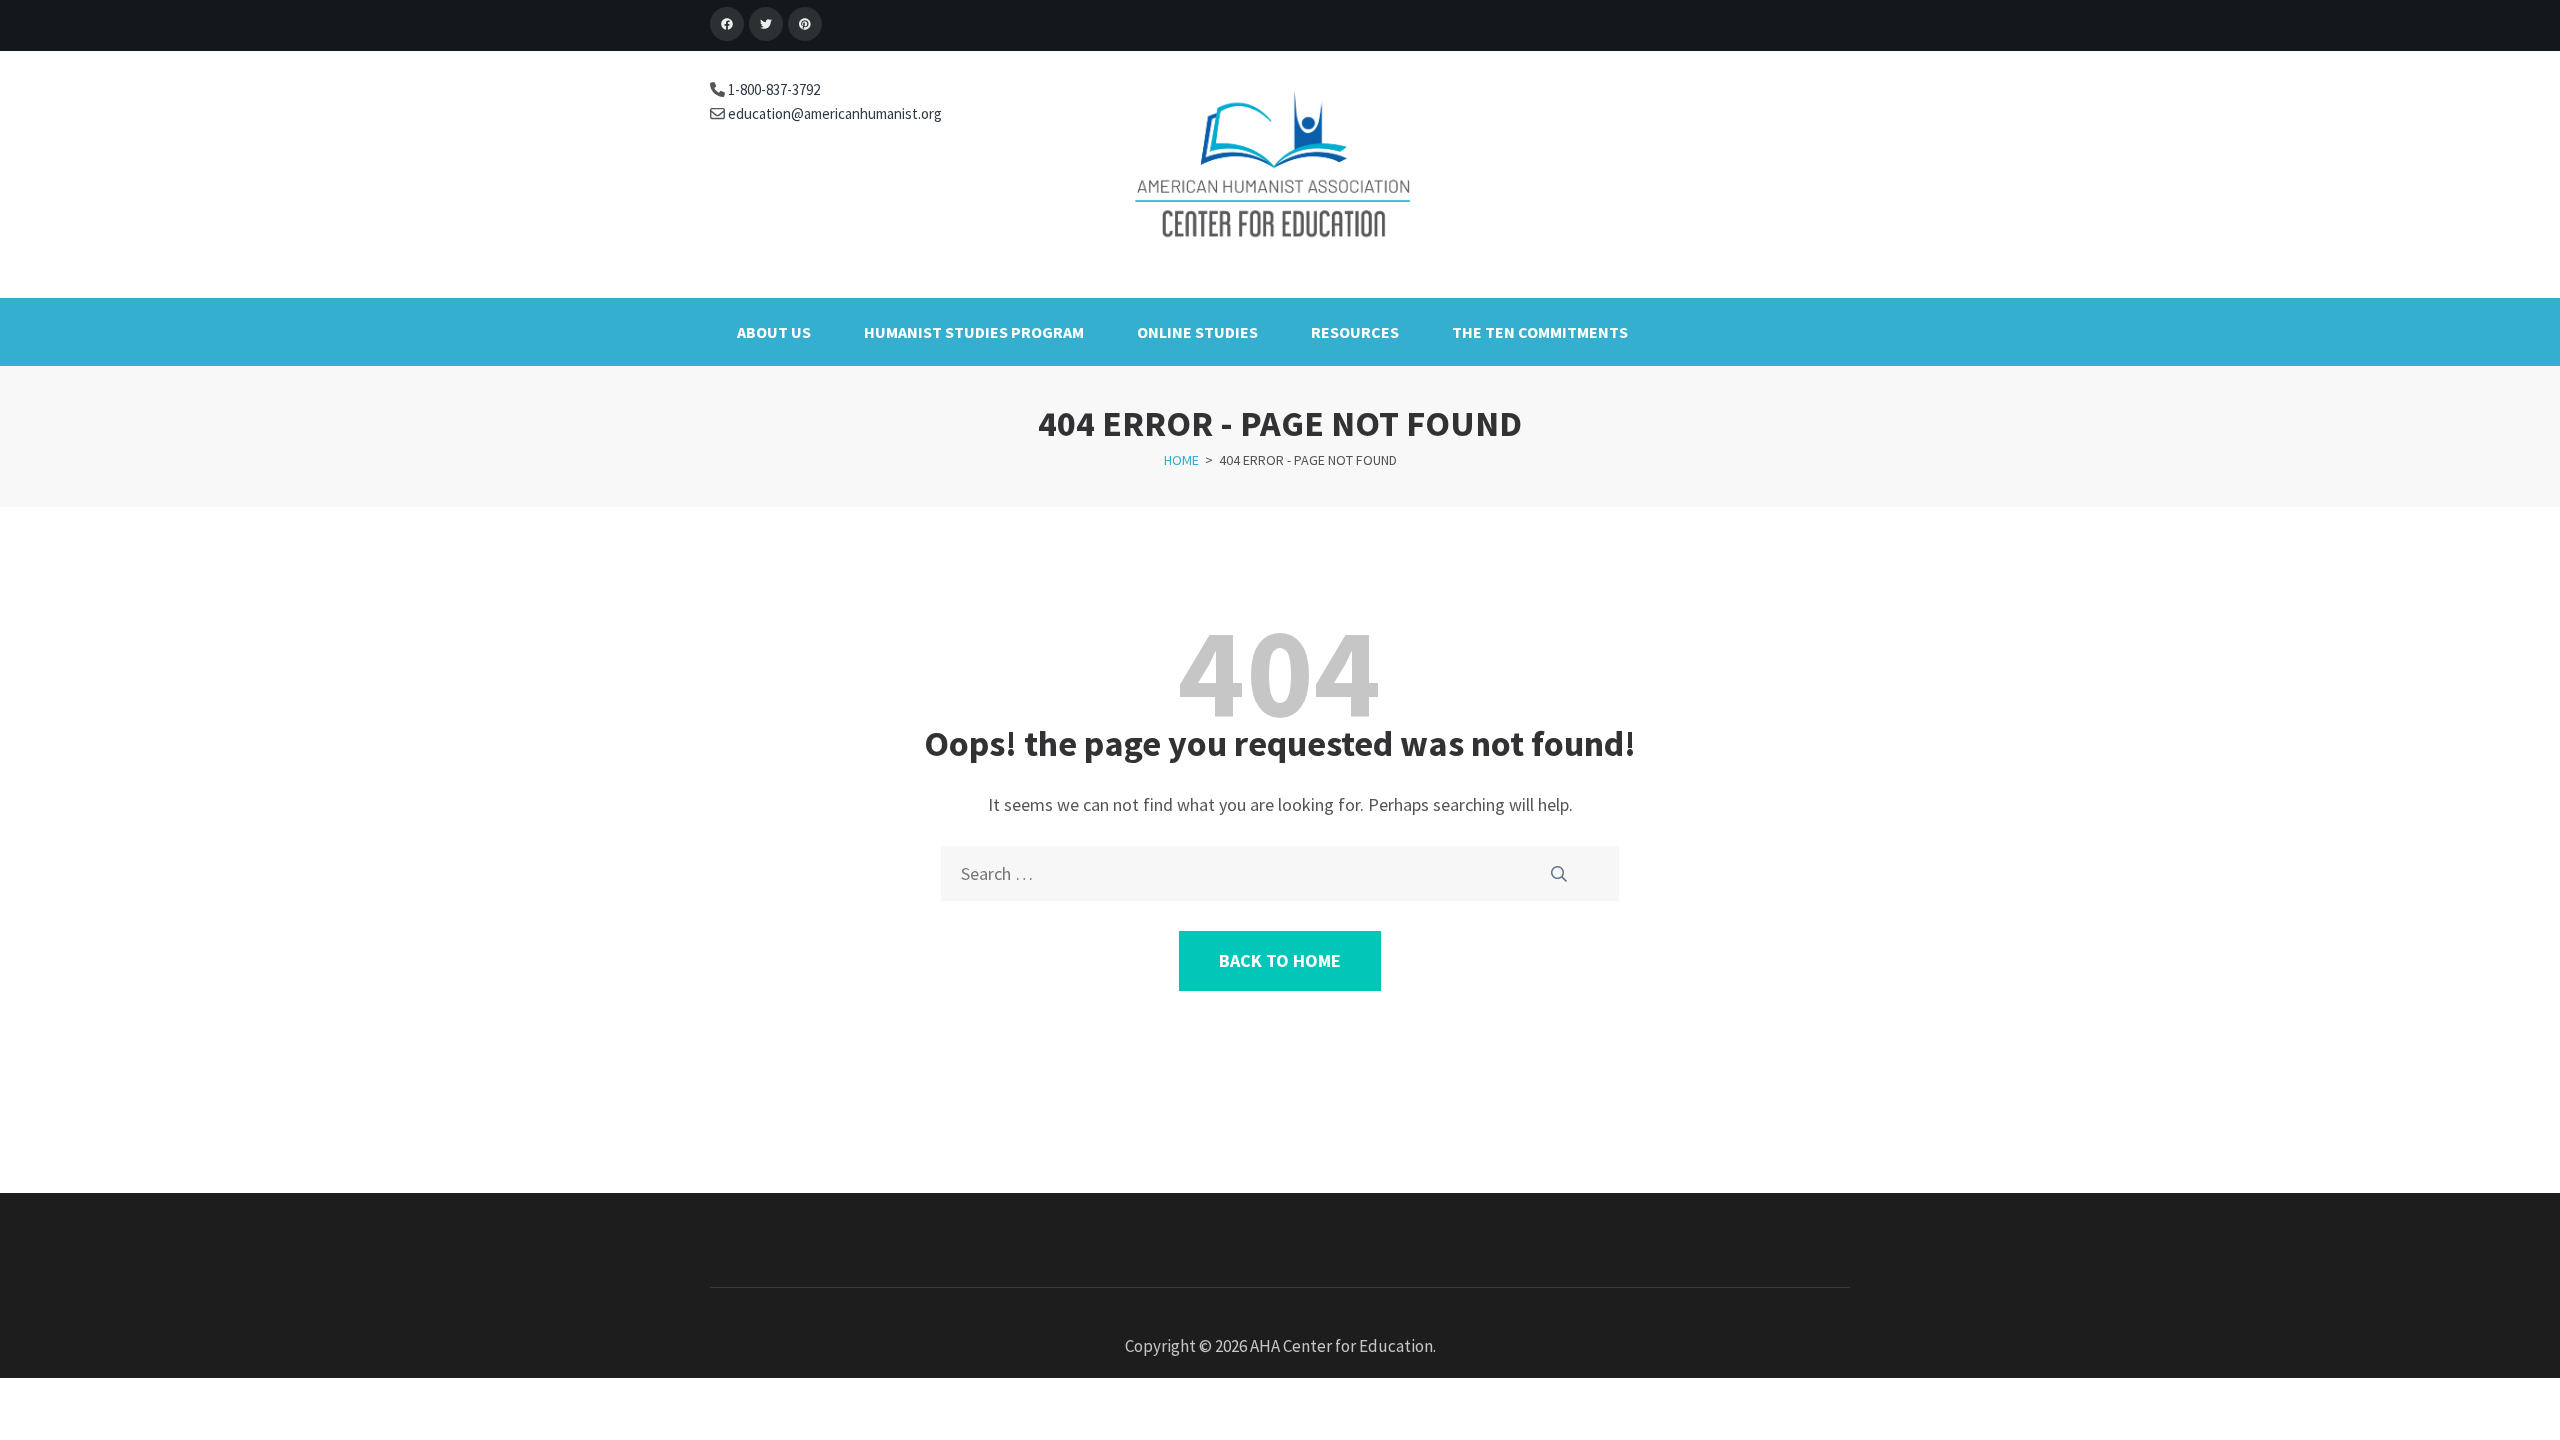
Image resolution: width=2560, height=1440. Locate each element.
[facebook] (727, 24)
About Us (774, 332)
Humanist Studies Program (974, 332)
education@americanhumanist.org (833, 113)
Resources (1355, 332)
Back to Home (1280, 960)
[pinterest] (805, 24)
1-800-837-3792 (772, 89)
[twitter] (766, 24)
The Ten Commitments (1540, 332)
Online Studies (1197, 332)
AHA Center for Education (1341, 1346)
